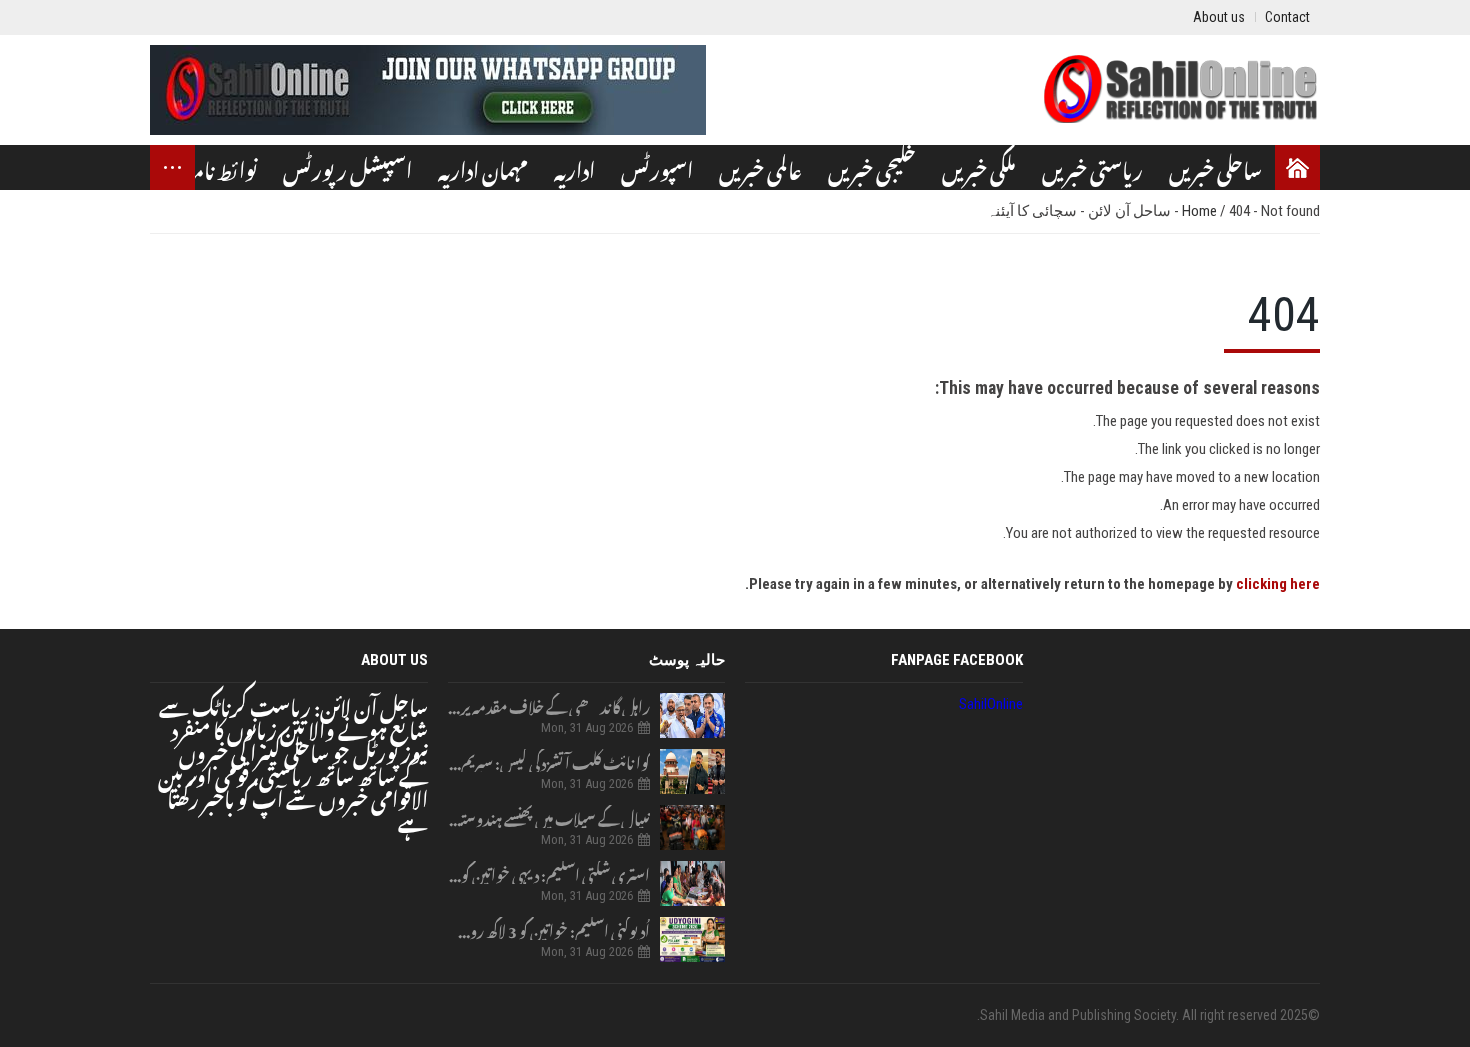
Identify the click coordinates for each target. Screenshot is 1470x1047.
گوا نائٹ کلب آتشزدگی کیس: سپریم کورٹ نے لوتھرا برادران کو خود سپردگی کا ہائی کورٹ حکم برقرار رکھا (549, 760)
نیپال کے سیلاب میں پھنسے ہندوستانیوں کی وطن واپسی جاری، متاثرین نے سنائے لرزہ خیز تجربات (549, 816)
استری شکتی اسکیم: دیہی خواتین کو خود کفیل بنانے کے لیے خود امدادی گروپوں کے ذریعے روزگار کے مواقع (549, 872)
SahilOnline (991, 704)
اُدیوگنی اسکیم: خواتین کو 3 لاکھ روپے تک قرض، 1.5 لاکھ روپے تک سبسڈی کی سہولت (549, 928)
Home (1201, 211)
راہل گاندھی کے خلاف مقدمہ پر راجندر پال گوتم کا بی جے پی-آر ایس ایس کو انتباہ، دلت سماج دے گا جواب (549, 704)
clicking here (1278, 584)
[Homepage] (1297, 167)
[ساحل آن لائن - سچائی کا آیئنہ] (1180, 90)
